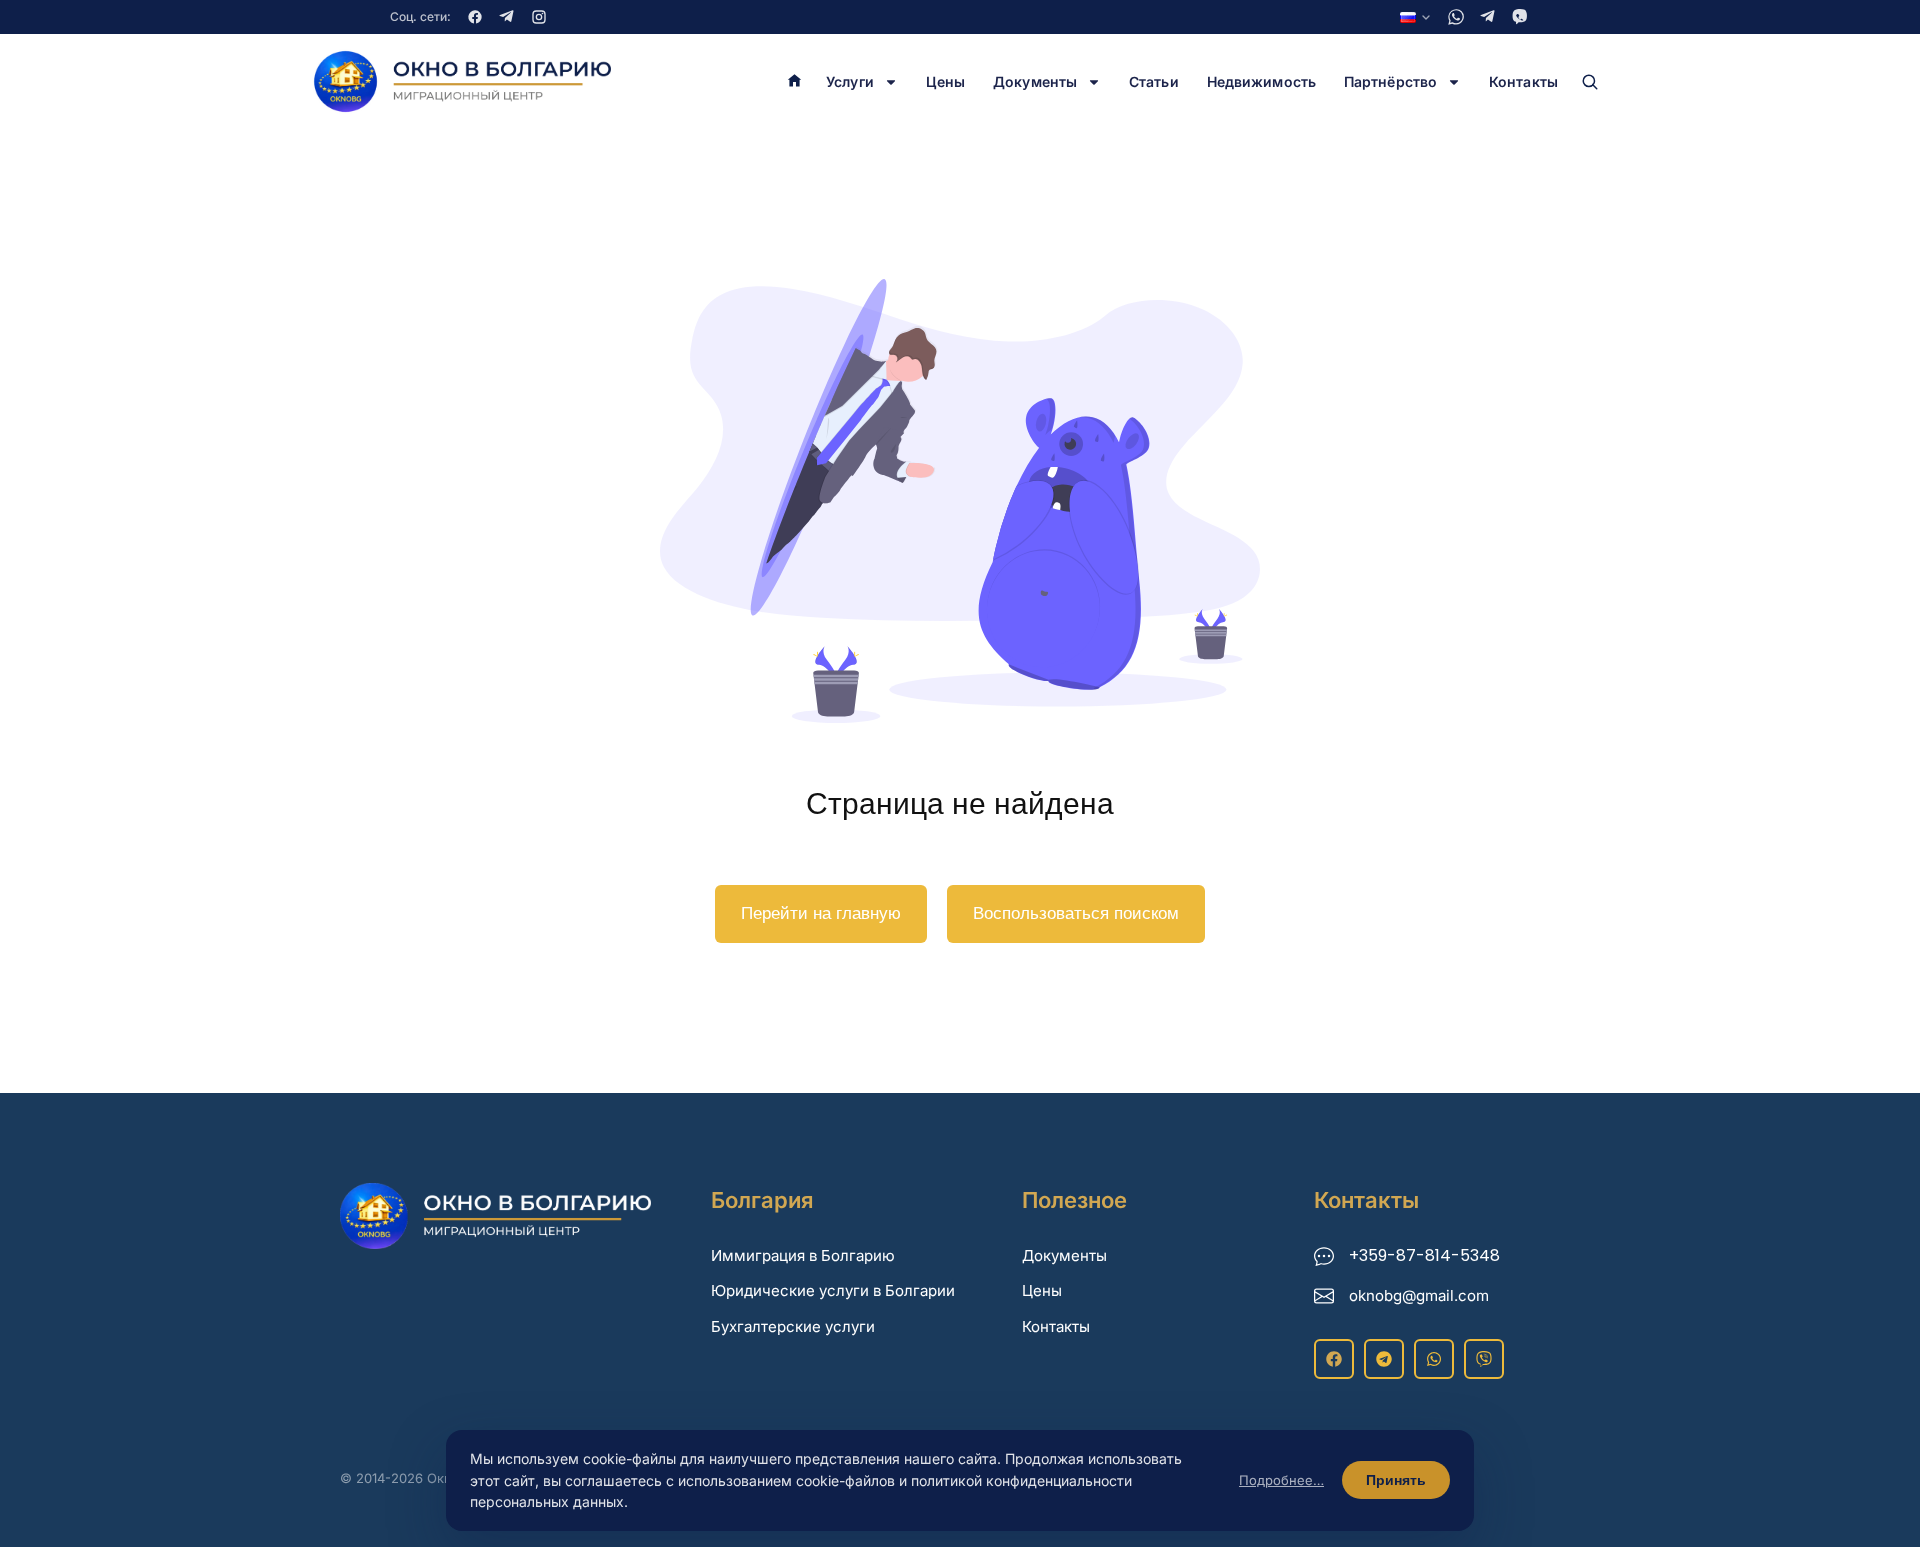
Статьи (1154, 81)
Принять (1396, 1480)
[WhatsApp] (1456, 17)
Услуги (850, 81)
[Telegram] (507, 17)
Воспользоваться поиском (1076, 913)
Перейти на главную (821, 913)
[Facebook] (475, 17)
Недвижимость (1261, 81)
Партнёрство (1390, 81)
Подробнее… (1281, 1480)
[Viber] (1520, 17)
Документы (1035, 81)
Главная (795, 82)
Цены (945, 81)
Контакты (1523, 81)
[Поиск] (1590, 82)
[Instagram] (539, 17)
